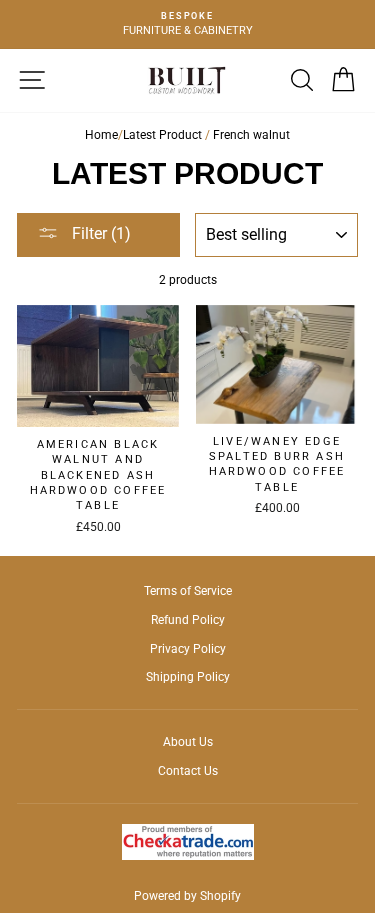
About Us (188, 742)
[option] (187, 24)
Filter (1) (99, 233)
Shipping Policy (188, 677)
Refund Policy (188, 620)
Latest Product (162, 135)
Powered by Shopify (187, 896)
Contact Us (188, 771)
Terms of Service (188, 591)
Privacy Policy (188, 649)
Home (101, 135)
